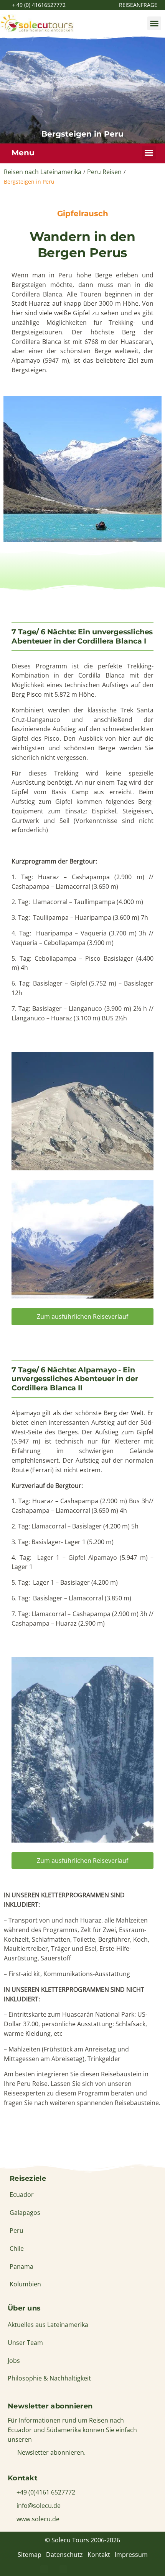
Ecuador (22, 2195)
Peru (16, 2231)
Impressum (131, 2555)
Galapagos (25, 2213)
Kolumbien (25, 2284)
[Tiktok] (121, 2569)
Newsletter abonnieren (50, 2406)
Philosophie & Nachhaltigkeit (49, 2378)
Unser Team (25, 2343)
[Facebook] (44, 2569)
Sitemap (30, 2555)
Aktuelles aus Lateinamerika (48, 2325)
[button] (154, 23)
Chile (17, 2249)
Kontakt (99, 2555)
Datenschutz (64, 2555)
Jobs (14, 2361)
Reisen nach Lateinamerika (43, 172)
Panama (21, 2266)
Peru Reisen (104, 172)
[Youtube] (102, 2569)
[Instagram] (82, 2569)
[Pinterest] (63, 2569)
